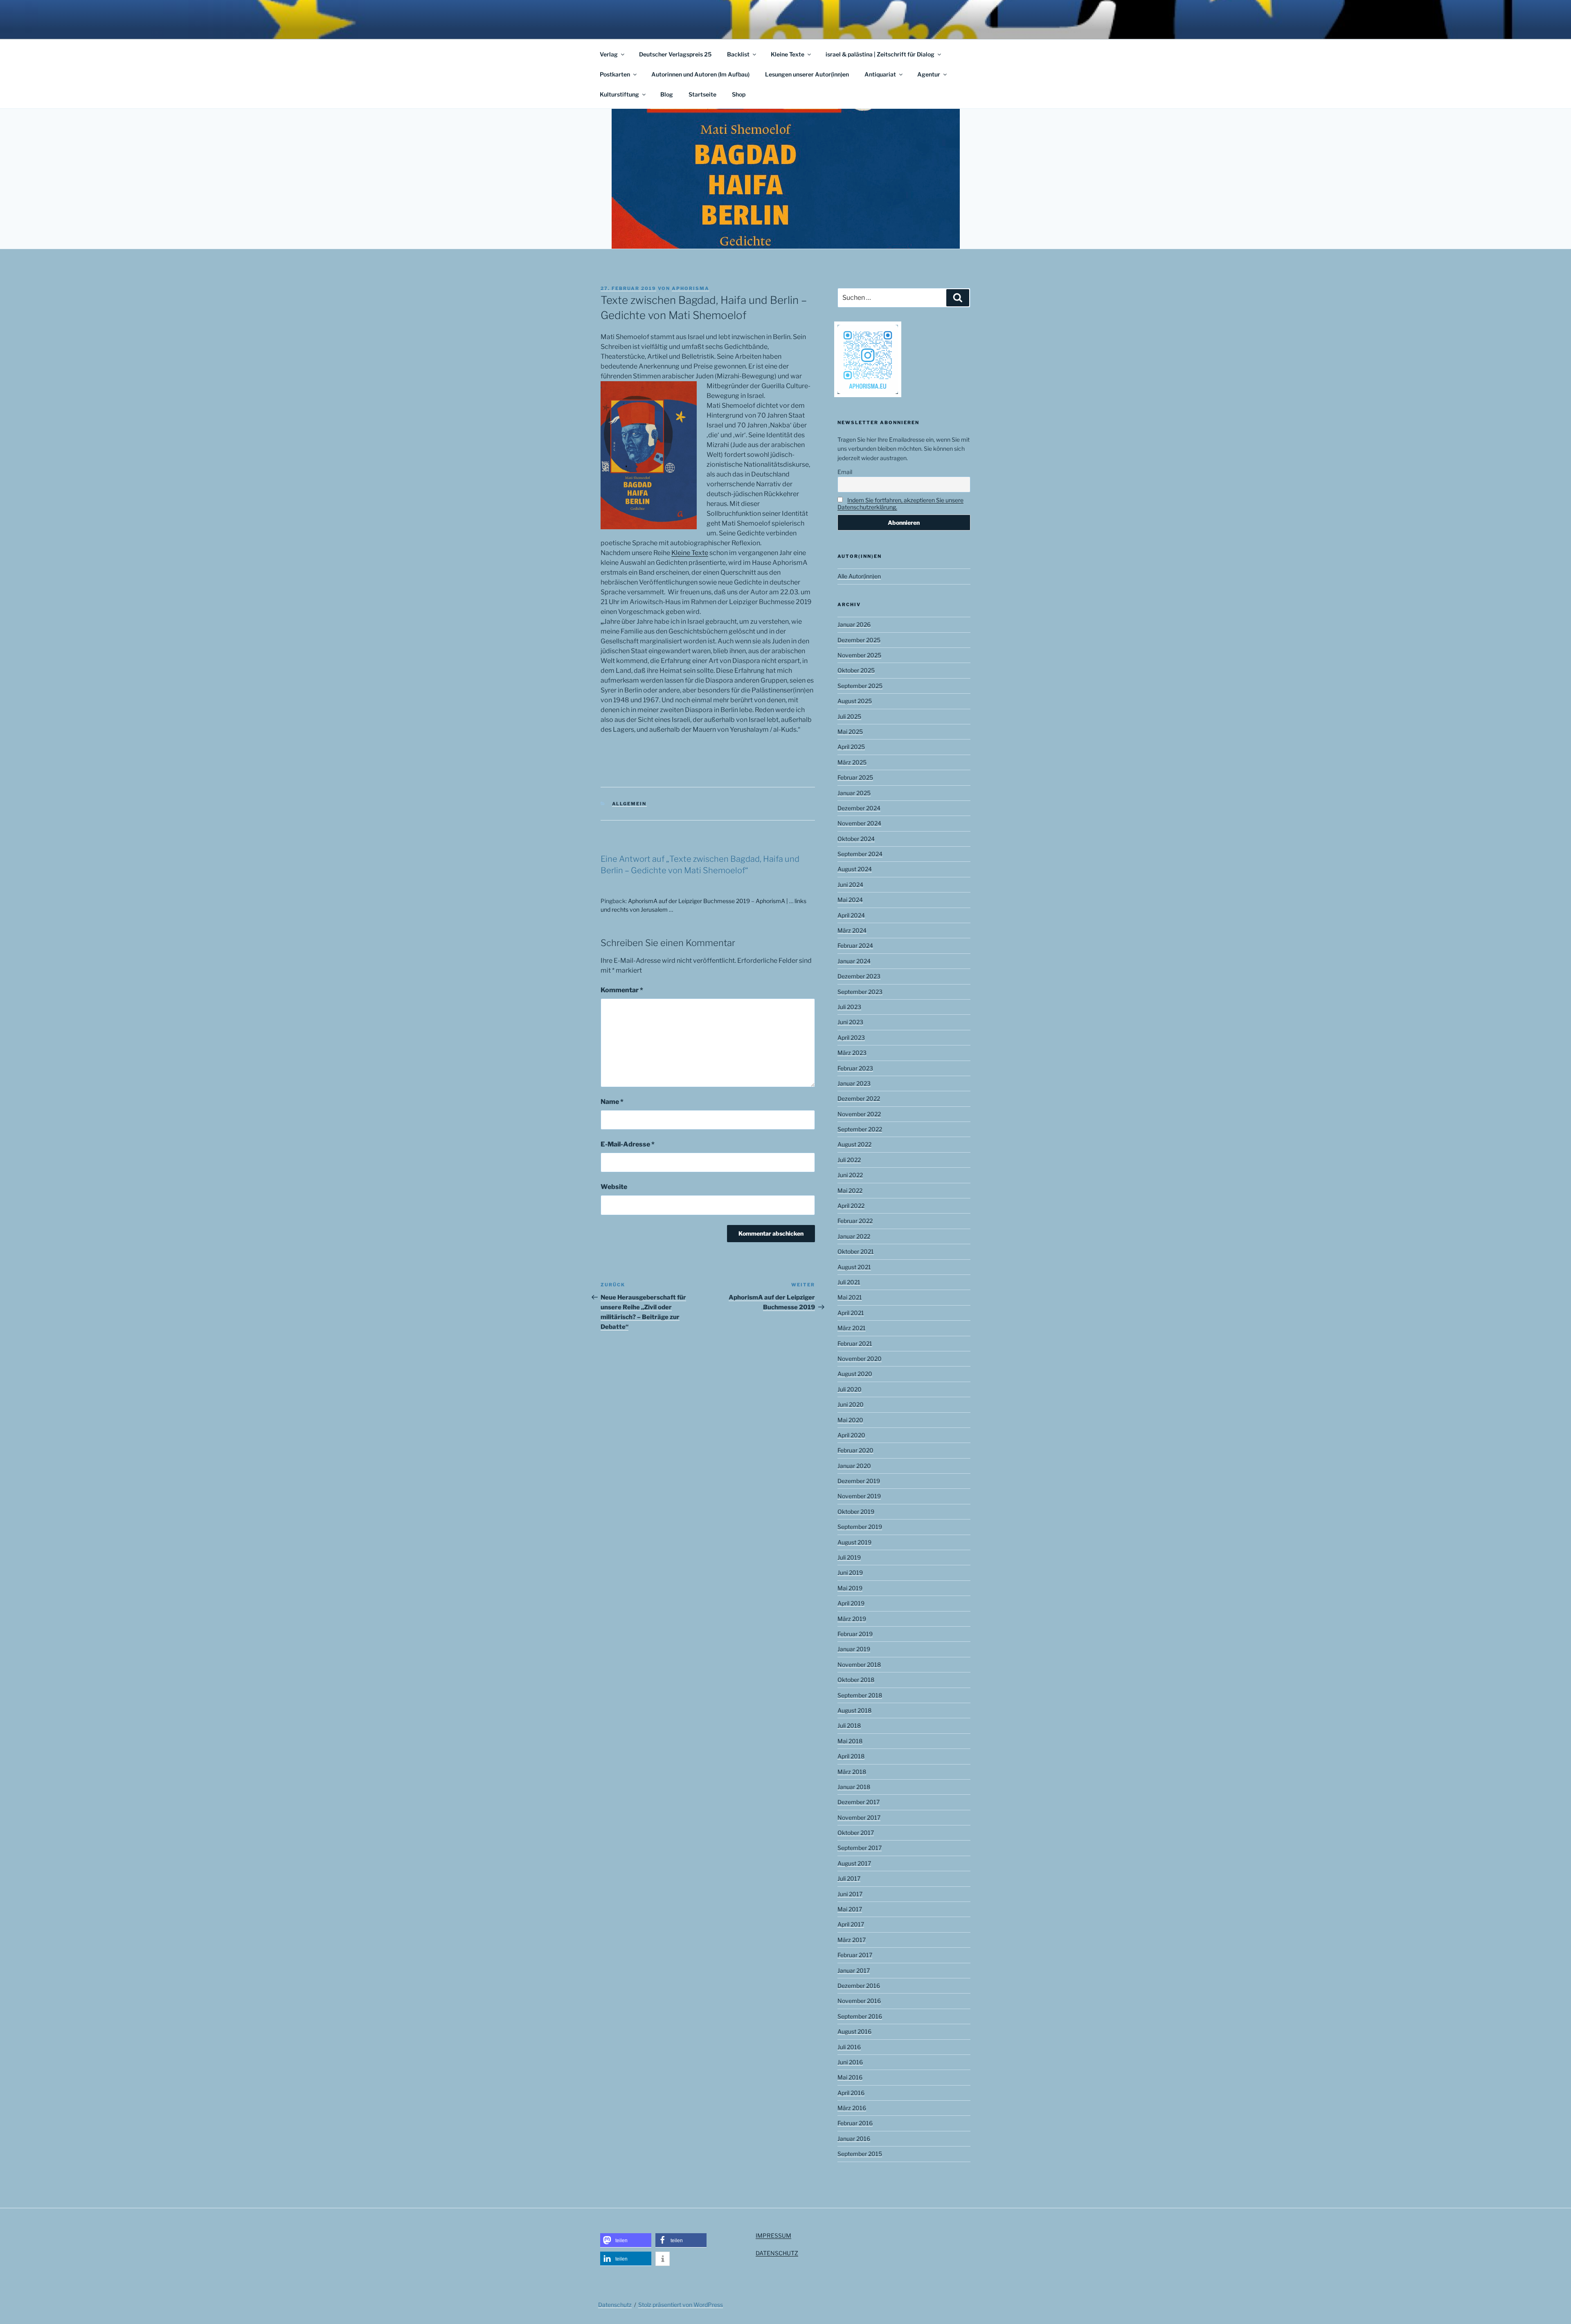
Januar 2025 (854, 793)
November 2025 (859, 655)
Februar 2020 (855, 1450)
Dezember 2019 (859, 1481)
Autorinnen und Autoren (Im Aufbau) (700, 74)
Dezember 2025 (859, 640)
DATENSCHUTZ (777, 2253)
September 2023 (860, 992)
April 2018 (851, 1756)
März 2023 (852, 1053)
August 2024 (855, 869)
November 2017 (859, 1817)
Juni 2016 (850, 2062)
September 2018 (860, 1695)
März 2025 (852, 762)
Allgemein (629, 804)
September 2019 (860, 1527)
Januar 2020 (854, 1466)
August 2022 (854, 1144)
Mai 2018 (850, 1741)
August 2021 (854, 1267)
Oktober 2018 (856, 1680)
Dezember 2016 (859, 1986)
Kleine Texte (788, 54)
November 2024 (859, 823)
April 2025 (851, 747)
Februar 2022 (855, 1221)
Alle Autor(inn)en (859, 576)
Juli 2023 (849, 1007)
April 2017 (851, 1924)
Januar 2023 (854, 1083)
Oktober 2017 (856, 1833)
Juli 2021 (849, 1282)
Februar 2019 (855, 1634)
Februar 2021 (855, 1343)
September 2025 (860, 686)
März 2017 (852, 1940)
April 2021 (851, 1313)
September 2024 (860, 854)
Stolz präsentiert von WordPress (681, 2305)
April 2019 (851, 1603)
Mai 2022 (850, 1190)
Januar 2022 (854, 1236)
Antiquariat (880, 74)
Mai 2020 (850, 1420)
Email (845, 472)
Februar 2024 (855, 945)
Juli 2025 (849, 716)
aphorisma (691, 288)
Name (612, 1102)
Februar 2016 (855, 2123)
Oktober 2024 (856, 839)
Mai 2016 (850, 2077)
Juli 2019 (849, 1557)
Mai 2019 (850, 1588)
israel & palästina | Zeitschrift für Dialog (880, 54)
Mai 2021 (850, 1297)
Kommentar (622, 990)
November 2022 (859, 1114)
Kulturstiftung (619, 94)
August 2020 (855, 1374)
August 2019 (854, 1542)
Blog (667, 94)
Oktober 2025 (856, 670)
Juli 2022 (849, 1160)
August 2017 (854, 1863)
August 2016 (854, 2031)
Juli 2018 (849, 1725)
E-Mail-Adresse (628, 1144)
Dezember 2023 (859, 976)
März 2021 (852, 1328)
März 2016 (852, 2108)
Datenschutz (615, 2305)
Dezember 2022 (859, 1098)
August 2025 (855, 701)
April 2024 (851, 915)
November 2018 (859, 1664)
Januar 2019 (854, 1649)
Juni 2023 (850, 1022)
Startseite (702, 94)
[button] (626, 2240)
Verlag (609, 54)
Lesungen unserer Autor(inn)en (807, 74)
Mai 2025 (850, 732)
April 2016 (851, 2093)
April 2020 (851, 1435)
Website (614, 1187)
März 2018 (852, 1772)
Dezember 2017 (859, 1802)
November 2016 (859, 2001)
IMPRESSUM (773, 2235)
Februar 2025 (855, 777)
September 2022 (860, 1129)
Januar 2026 (854, 624)
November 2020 (860, 1359)
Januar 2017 (854, 1970)
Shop (739, 94)
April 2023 (851, 1037)
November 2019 (859, 1496)
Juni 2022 (850, 1175)
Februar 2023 (855, 1068)
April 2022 (851, 1206)
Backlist (738, 54)
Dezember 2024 (859, 808)
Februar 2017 (855, 1955)
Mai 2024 (850, 900)
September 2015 (860, 2154)
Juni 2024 (850, 884)
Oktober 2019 (856, 1511)
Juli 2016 (849, 2047)
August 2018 (854, 1710)
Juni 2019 (850, 1572)
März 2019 (852, 1619)
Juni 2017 (850, 1894)
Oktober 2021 (856, 1251)
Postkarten (615, 74)
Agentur (929, 74)
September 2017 (860, 1848)
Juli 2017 (849, 1878)
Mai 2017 (850, 1909)
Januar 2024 (854, 961)
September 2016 (860, 2016)
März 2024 (852, 930)
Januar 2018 (854, 1787)
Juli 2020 (850, 1389)
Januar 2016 (854, 2139)
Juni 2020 (851, 1404)
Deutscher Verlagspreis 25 (675, 54)
